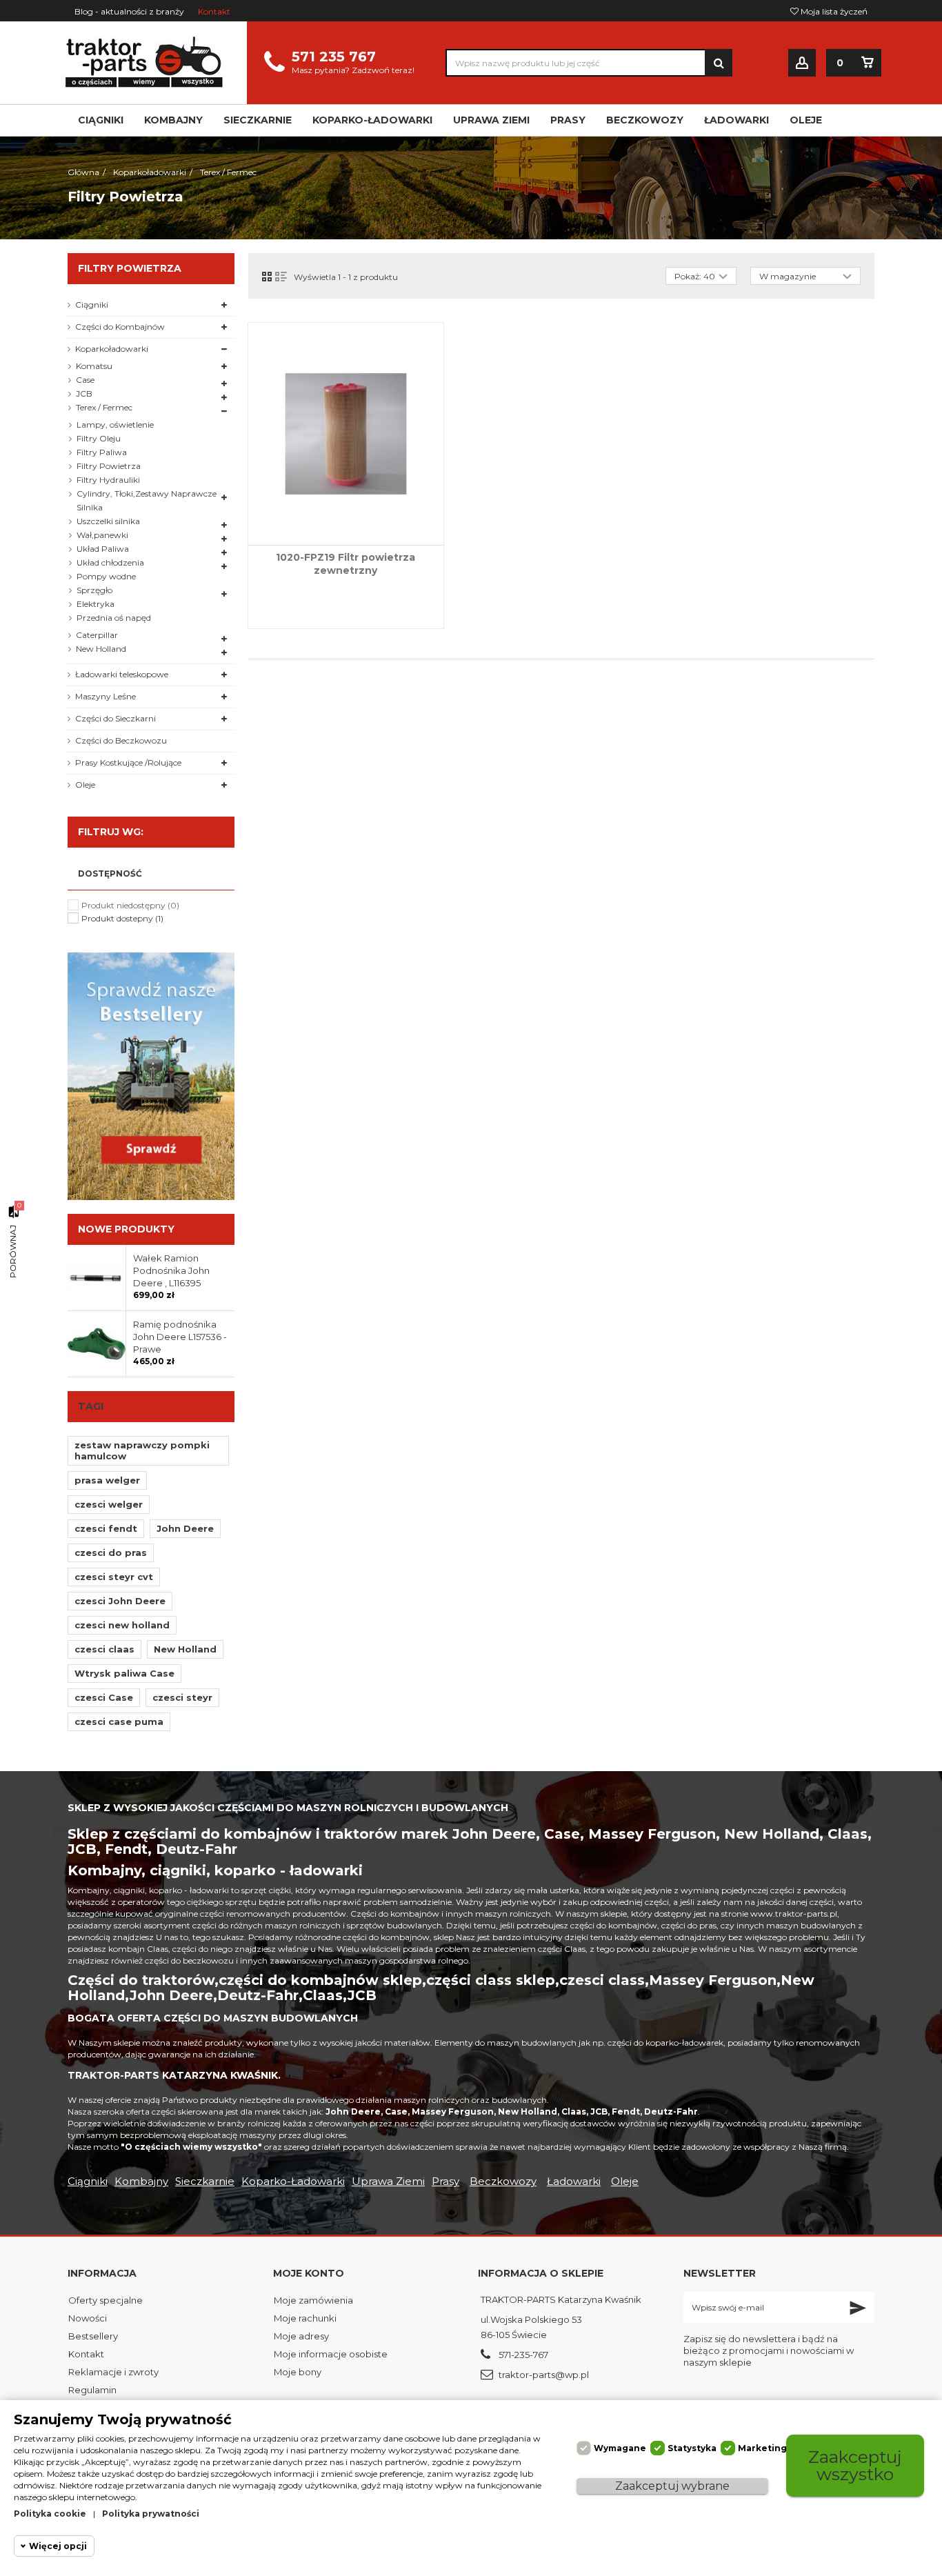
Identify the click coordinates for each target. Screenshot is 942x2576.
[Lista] (281, 277)
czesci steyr (182, 1697)
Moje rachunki (305, 2318)
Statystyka (692, 2448)
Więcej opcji (58, 2546)
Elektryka (96, 604)
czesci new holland (122, 1625)
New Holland (101, 649)
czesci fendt (106, 1528)
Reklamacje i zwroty (113, 2372)
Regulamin (92, 2390)
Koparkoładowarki (112, 349)
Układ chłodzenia (110, 562)
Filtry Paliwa (102, 452)
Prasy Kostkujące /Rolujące (128, 762)
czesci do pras (111, 1552)
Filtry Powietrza (109, 466)
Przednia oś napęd (114, 618)
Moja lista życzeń (833, 11)
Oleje (85, 785)
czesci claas (104, 1649)
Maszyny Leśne (106, 696)
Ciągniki (92, 304)
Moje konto (309, 2273)
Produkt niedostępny (130, 905)
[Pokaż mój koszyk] (868, 63)
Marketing (762, 2448)
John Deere (185, 1528)
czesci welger (109, 1504)
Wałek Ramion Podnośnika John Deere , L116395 (171, 1270)
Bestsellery (93, 2336)
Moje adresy (301, 2336)
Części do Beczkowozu (121, 740)
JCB (84, 393)
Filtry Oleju (99, 438)
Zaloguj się (802, 63)
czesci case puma (119, 1721)
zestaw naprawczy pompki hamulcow (142, 1450)
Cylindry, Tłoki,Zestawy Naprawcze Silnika (147, 500)
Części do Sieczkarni (116, 718)
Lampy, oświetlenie (115, 425)
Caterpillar (97, 635)
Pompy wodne (106, 576)
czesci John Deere (120, 1601)
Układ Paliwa (103, 549)
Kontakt (214, 11)
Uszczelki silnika (108, 521)
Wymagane (620, 2448)
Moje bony (298, 2372)
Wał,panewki (102, 535)
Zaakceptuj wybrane (672, 2486)
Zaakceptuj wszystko (855, 2465)
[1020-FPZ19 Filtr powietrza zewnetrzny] (346, 434)
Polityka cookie (50, 2514)
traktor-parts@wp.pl (544, 2375)
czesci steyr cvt (114, 1577)
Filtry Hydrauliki (108, 480)
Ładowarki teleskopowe (122, 674)
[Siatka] (267, 277)
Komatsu (94, 366)
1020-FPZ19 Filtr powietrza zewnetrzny (345, 564)
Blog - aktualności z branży (129, 11)
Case (85, 380)
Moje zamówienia (313, 2300)
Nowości (88, 2318)
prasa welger (107, 1480)
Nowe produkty (126, 1229)
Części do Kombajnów (120, 327)
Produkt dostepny (122, 918)
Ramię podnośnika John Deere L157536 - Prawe (180, 1337)
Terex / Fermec (104, 407)
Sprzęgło (94, 590)
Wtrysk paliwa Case (124, 1673)
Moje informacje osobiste (331, 2354)
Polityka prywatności (151, 2514)
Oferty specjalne (106, 2300)
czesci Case (104, 1697)
